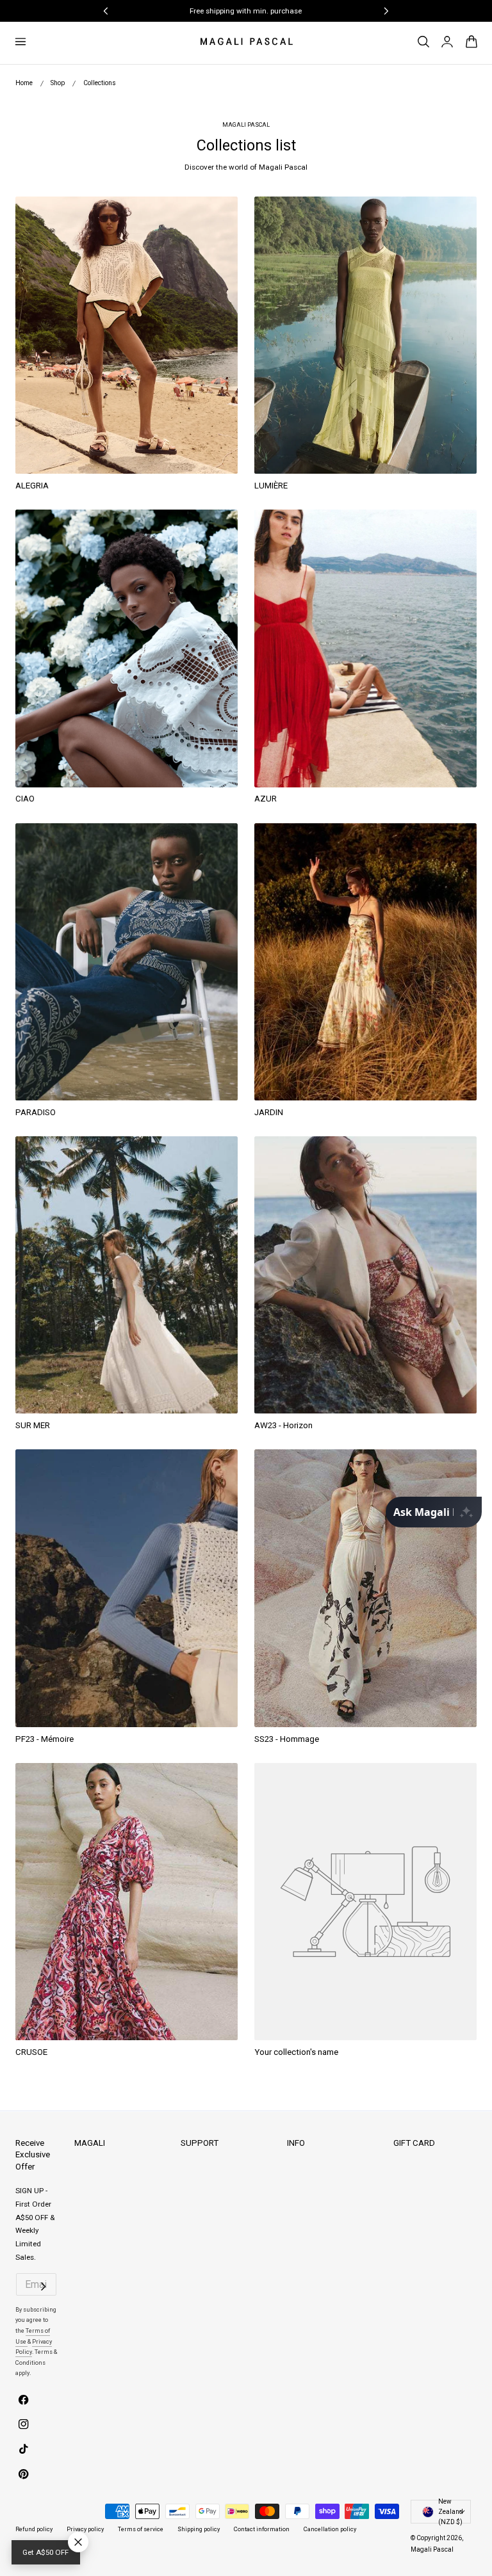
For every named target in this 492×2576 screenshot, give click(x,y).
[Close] (364, 1188)
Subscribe (241, 1291)
